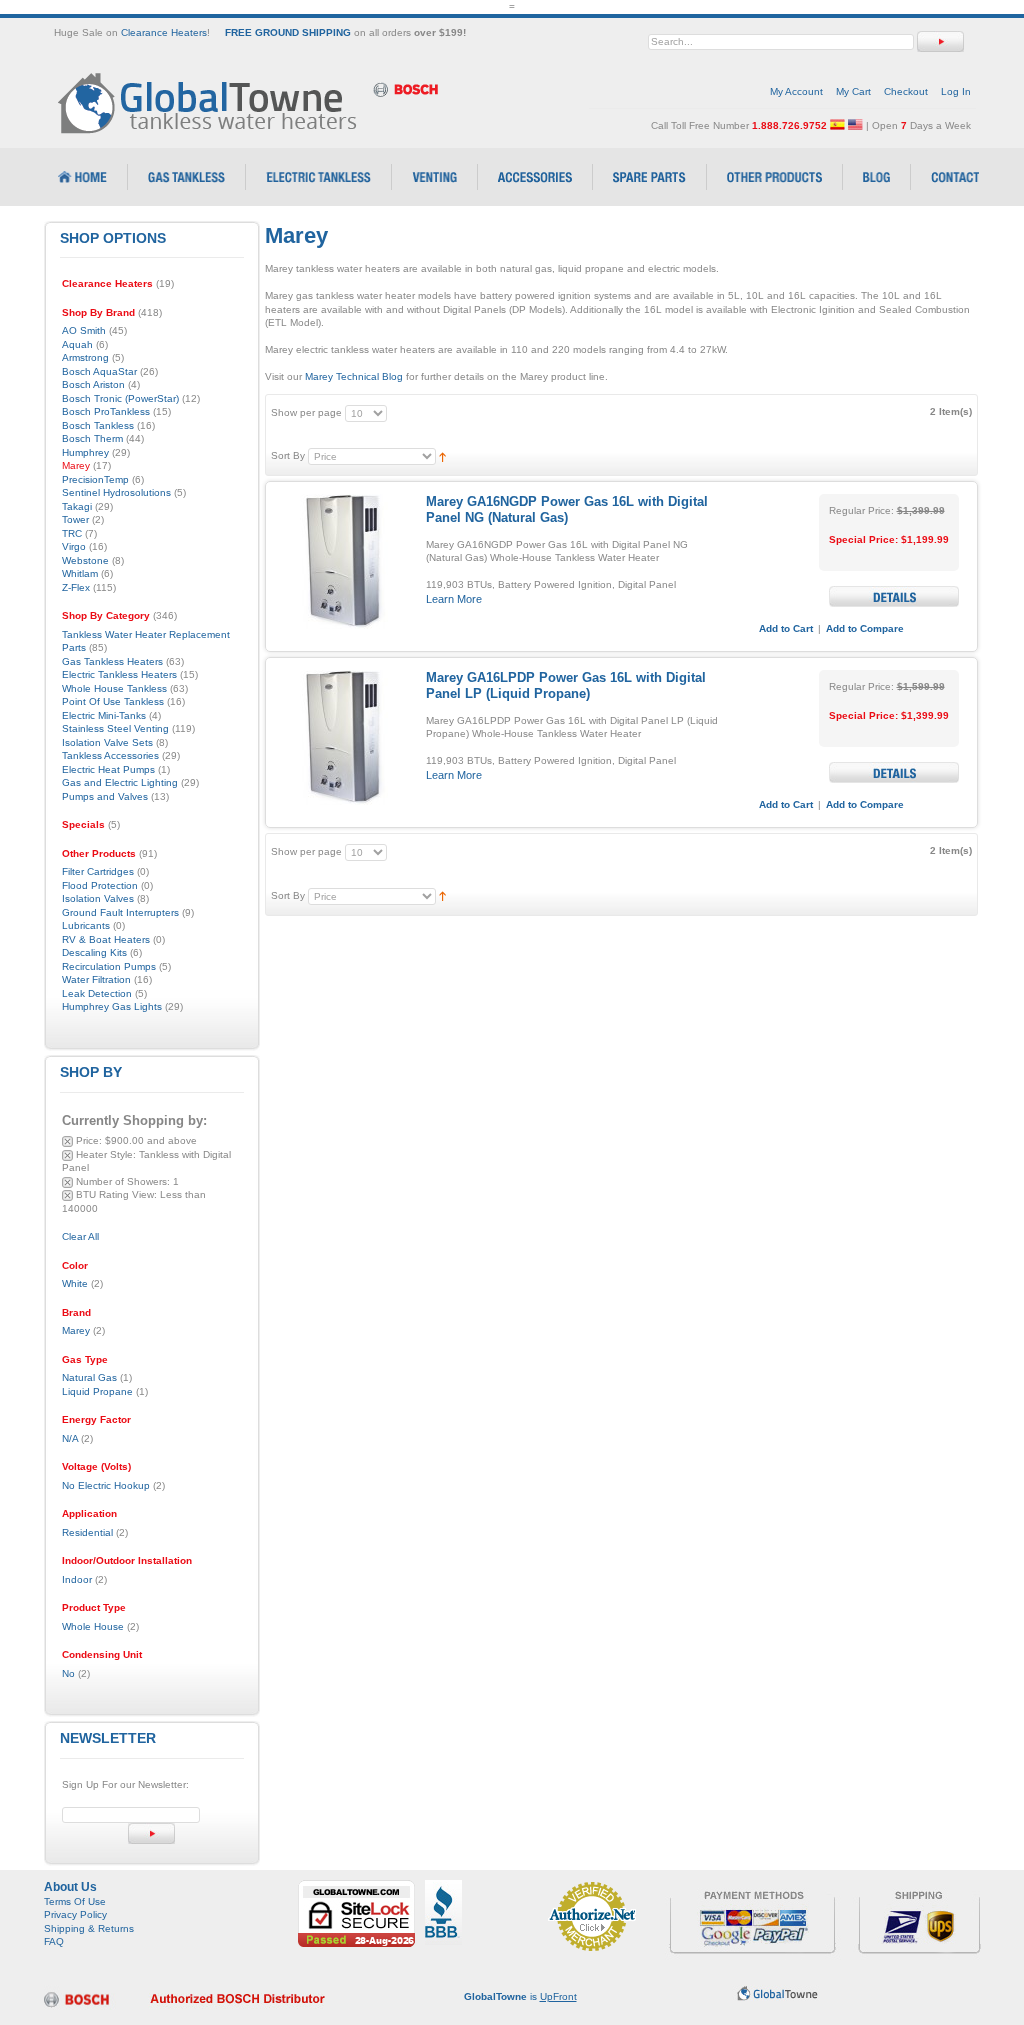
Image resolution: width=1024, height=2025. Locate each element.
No (68, 1673)
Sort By (288, 455)
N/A (70, 1438)
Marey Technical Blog (354, 376)
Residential (87, 1532)
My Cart (853, 91)
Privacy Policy (75, 1914)
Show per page (306, 412)
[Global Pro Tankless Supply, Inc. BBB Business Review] (443, 1886)
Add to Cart (786, 628)
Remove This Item (67, 1141)
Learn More (454, 599)
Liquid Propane (97, 1391)
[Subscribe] (151, 1833)
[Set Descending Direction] (442, 455)
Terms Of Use (75, 1901)
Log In (956, 91)
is (520, 1996)
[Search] (940, 41)
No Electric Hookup (106, 1485)
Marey (76, 1330)
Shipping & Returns (89, 1928)
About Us (70, 1887)
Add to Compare (865, 628)
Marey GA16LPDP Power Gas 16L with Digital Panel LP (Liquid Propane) (566, 685)
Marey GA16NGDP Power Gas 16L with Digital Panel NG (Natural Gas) (567, 509)
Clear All (80, 1236)
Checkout (906, 91)
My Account (796, 91)
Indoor (77, 1579)
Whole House (93, 1626)
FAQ (54, 1941)
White (75, 1283)
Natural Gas (89, 1377)
